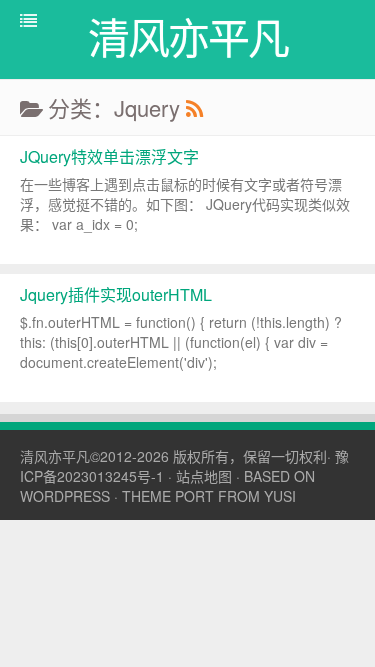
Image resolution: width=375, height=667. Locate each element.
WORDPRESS (65, 496)
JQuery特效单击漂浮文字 (109, 156)
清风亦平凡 (55, 456)
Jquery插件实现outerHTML (116, 294)
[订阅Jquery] (194, 107)
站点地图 (204, 476)
